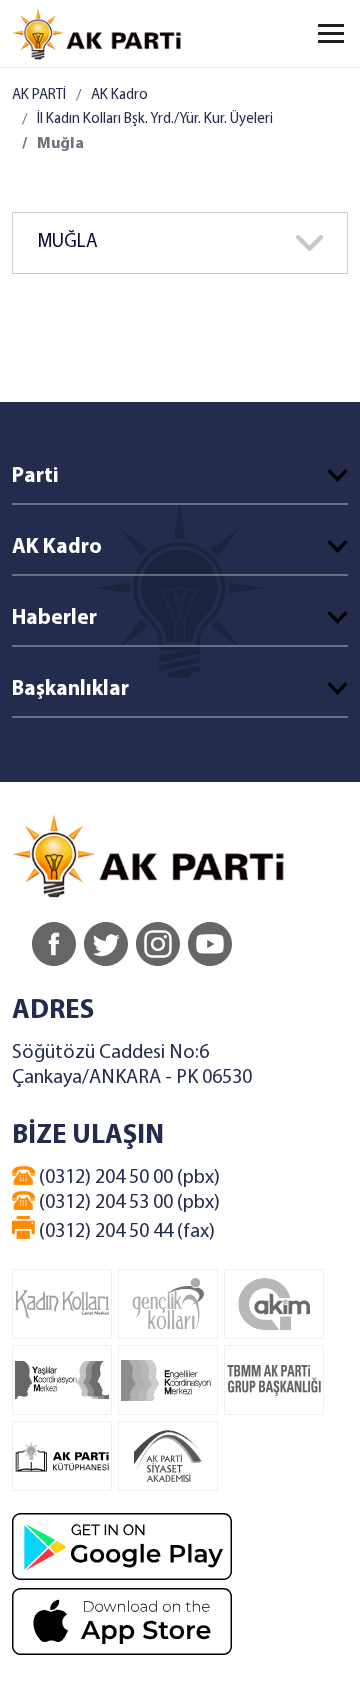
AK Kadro (119, 95)
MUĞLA (67, 242)
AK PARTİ (39, 95)
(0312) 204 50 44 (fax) (125, 1232)
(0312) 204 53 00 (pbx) (127, 1203)
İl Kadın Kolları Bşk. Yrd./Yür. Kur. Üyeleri (155, 119)
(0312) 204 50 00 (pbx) (127, 1178)
